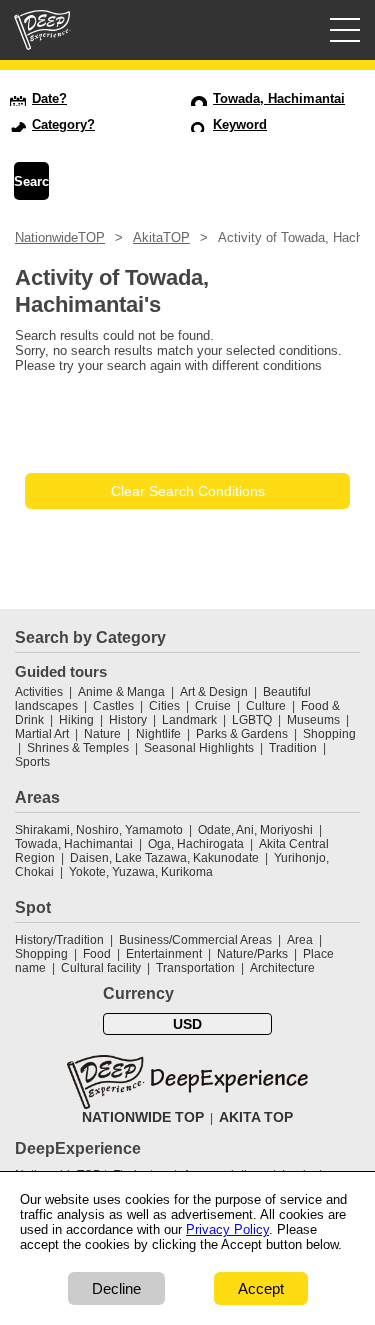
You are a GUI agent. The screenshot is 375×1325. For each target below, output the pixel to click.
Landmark (189, 720)
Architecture (282, 968)
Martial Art (42, 734)
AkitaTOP (161, 237)
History (128, 720)
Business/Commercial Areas (195, 940)
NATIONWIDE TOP (143, 1117)
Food (97, 954)
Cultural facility (101, 968)
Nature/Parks (252, 954)
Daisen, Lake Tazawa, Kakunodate (164, 858)
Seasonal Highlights (199, 748)
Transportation (195, 968)
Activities (39, 692)
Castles (113, 706)
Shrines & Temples (78, 748)
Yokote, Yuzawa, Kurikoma (141, 872)
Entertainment (164, 954)
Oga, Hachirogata (196, 844)
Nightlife (158, 734)
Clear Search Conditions (188, 491)
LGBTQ (252, 720)
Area (300, 940)
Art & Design (214, 692)
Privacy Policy (227, 1229)
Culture (266, 706)
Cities (164, 706)
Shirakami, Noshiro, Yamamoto (99, 830)
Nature (102, 734)
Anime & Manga (121, 692)
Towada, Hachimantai (74, 844)
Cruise (213, 706)
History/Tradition (59, 940)
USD (187, 1024)
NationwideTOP (60, 237)
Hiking (76, 720)
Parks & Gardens (242, 734)
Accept (261, 1288)
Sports (32, 762)
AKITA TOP (256, 1117)
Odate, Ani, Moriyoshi (255, 830)
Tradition (293, 748)
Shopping (329, 734)
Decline (116, 1288)
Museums (313, 720)
